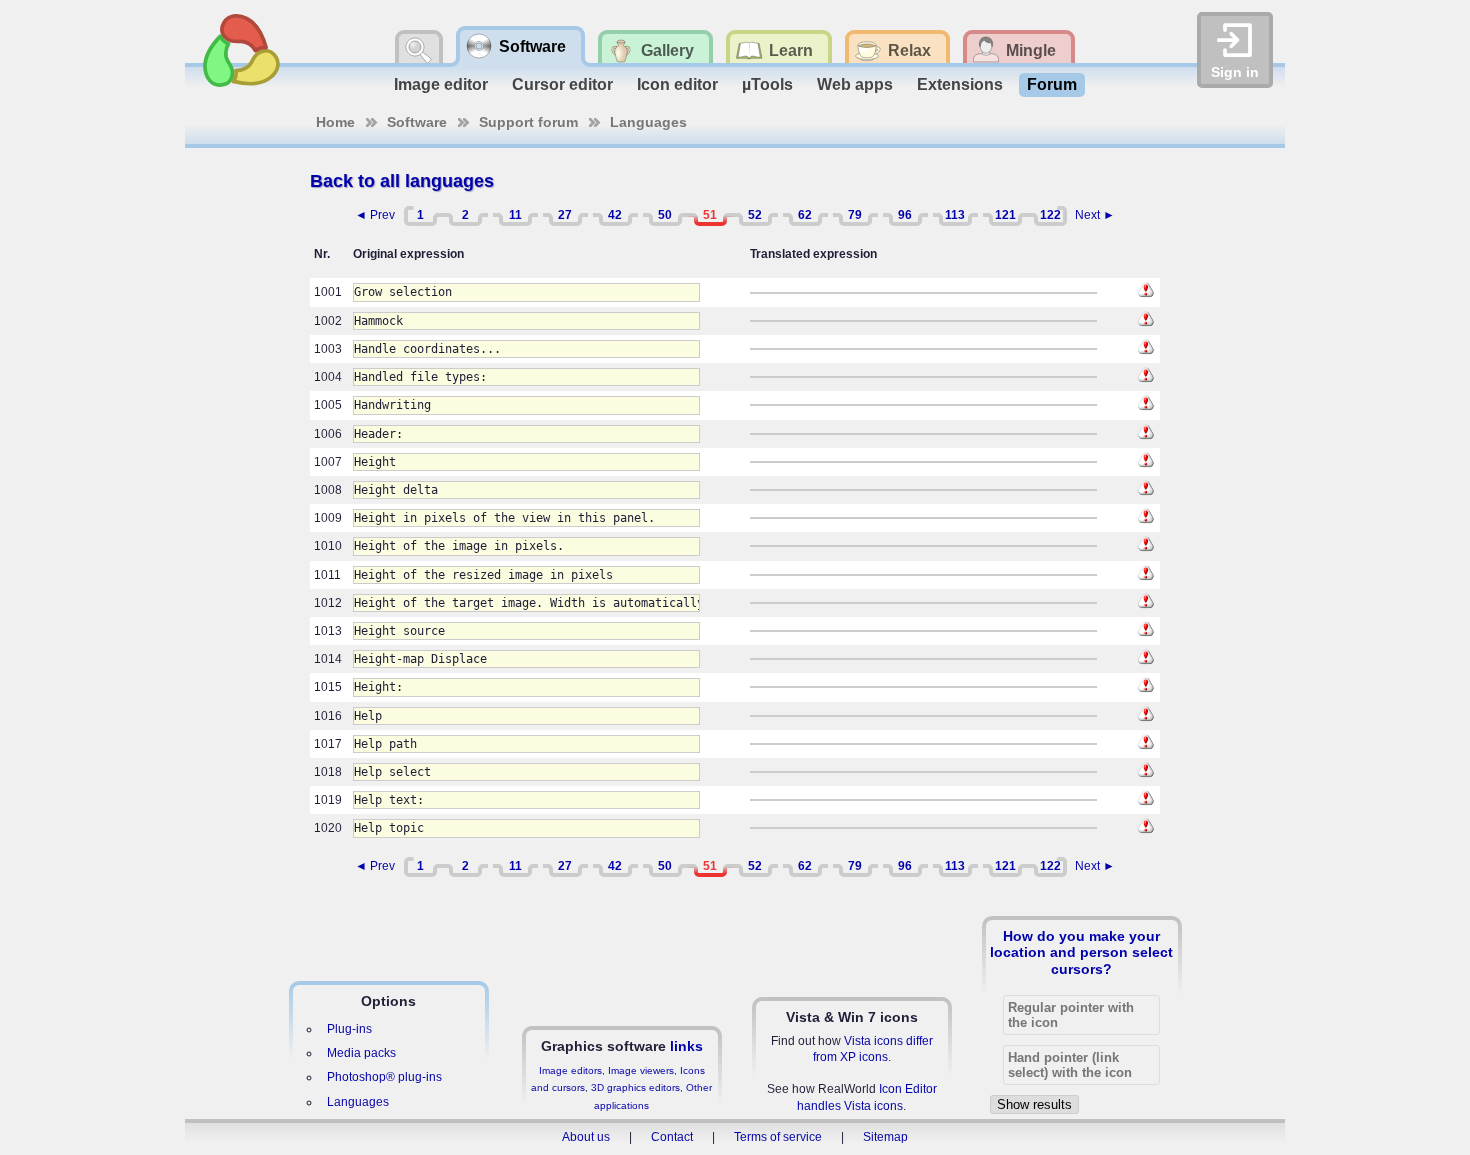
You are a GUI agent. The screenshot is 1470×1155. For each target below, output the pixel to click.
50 (665, 215)
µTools (767, 84)
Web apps (855, 84)
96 (905, 215)
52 (755, 215)
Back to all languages (402, 181)
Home (335, 122)
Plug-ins (349, 1029)
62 (805, 215)
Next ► (1095, 215)
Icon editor (677, 84)
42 (615, 215)
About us (586, 1137)
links (686, 1046)
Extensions (960, 84)
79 (855, 215)
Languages (648, 122)
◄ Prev (375, 215)
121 (1005, 215)
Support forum (528, 122)
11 (515, 215)
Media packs (361, 1053)
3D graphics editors (635, 1087)
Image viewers (641, 1070)
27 (565, 215)
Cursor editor (562, 84)
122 (1050, 215)
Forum (1052, 84)
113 (955, 215)
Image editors (570, 1070)
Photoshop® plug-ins (384, 1077)
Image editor (441, 84)
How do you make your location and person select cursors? (1081, 952)
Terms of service (778, 1137)
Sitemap (885, 1137)
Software (417, 122)
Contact (672, 1137)
